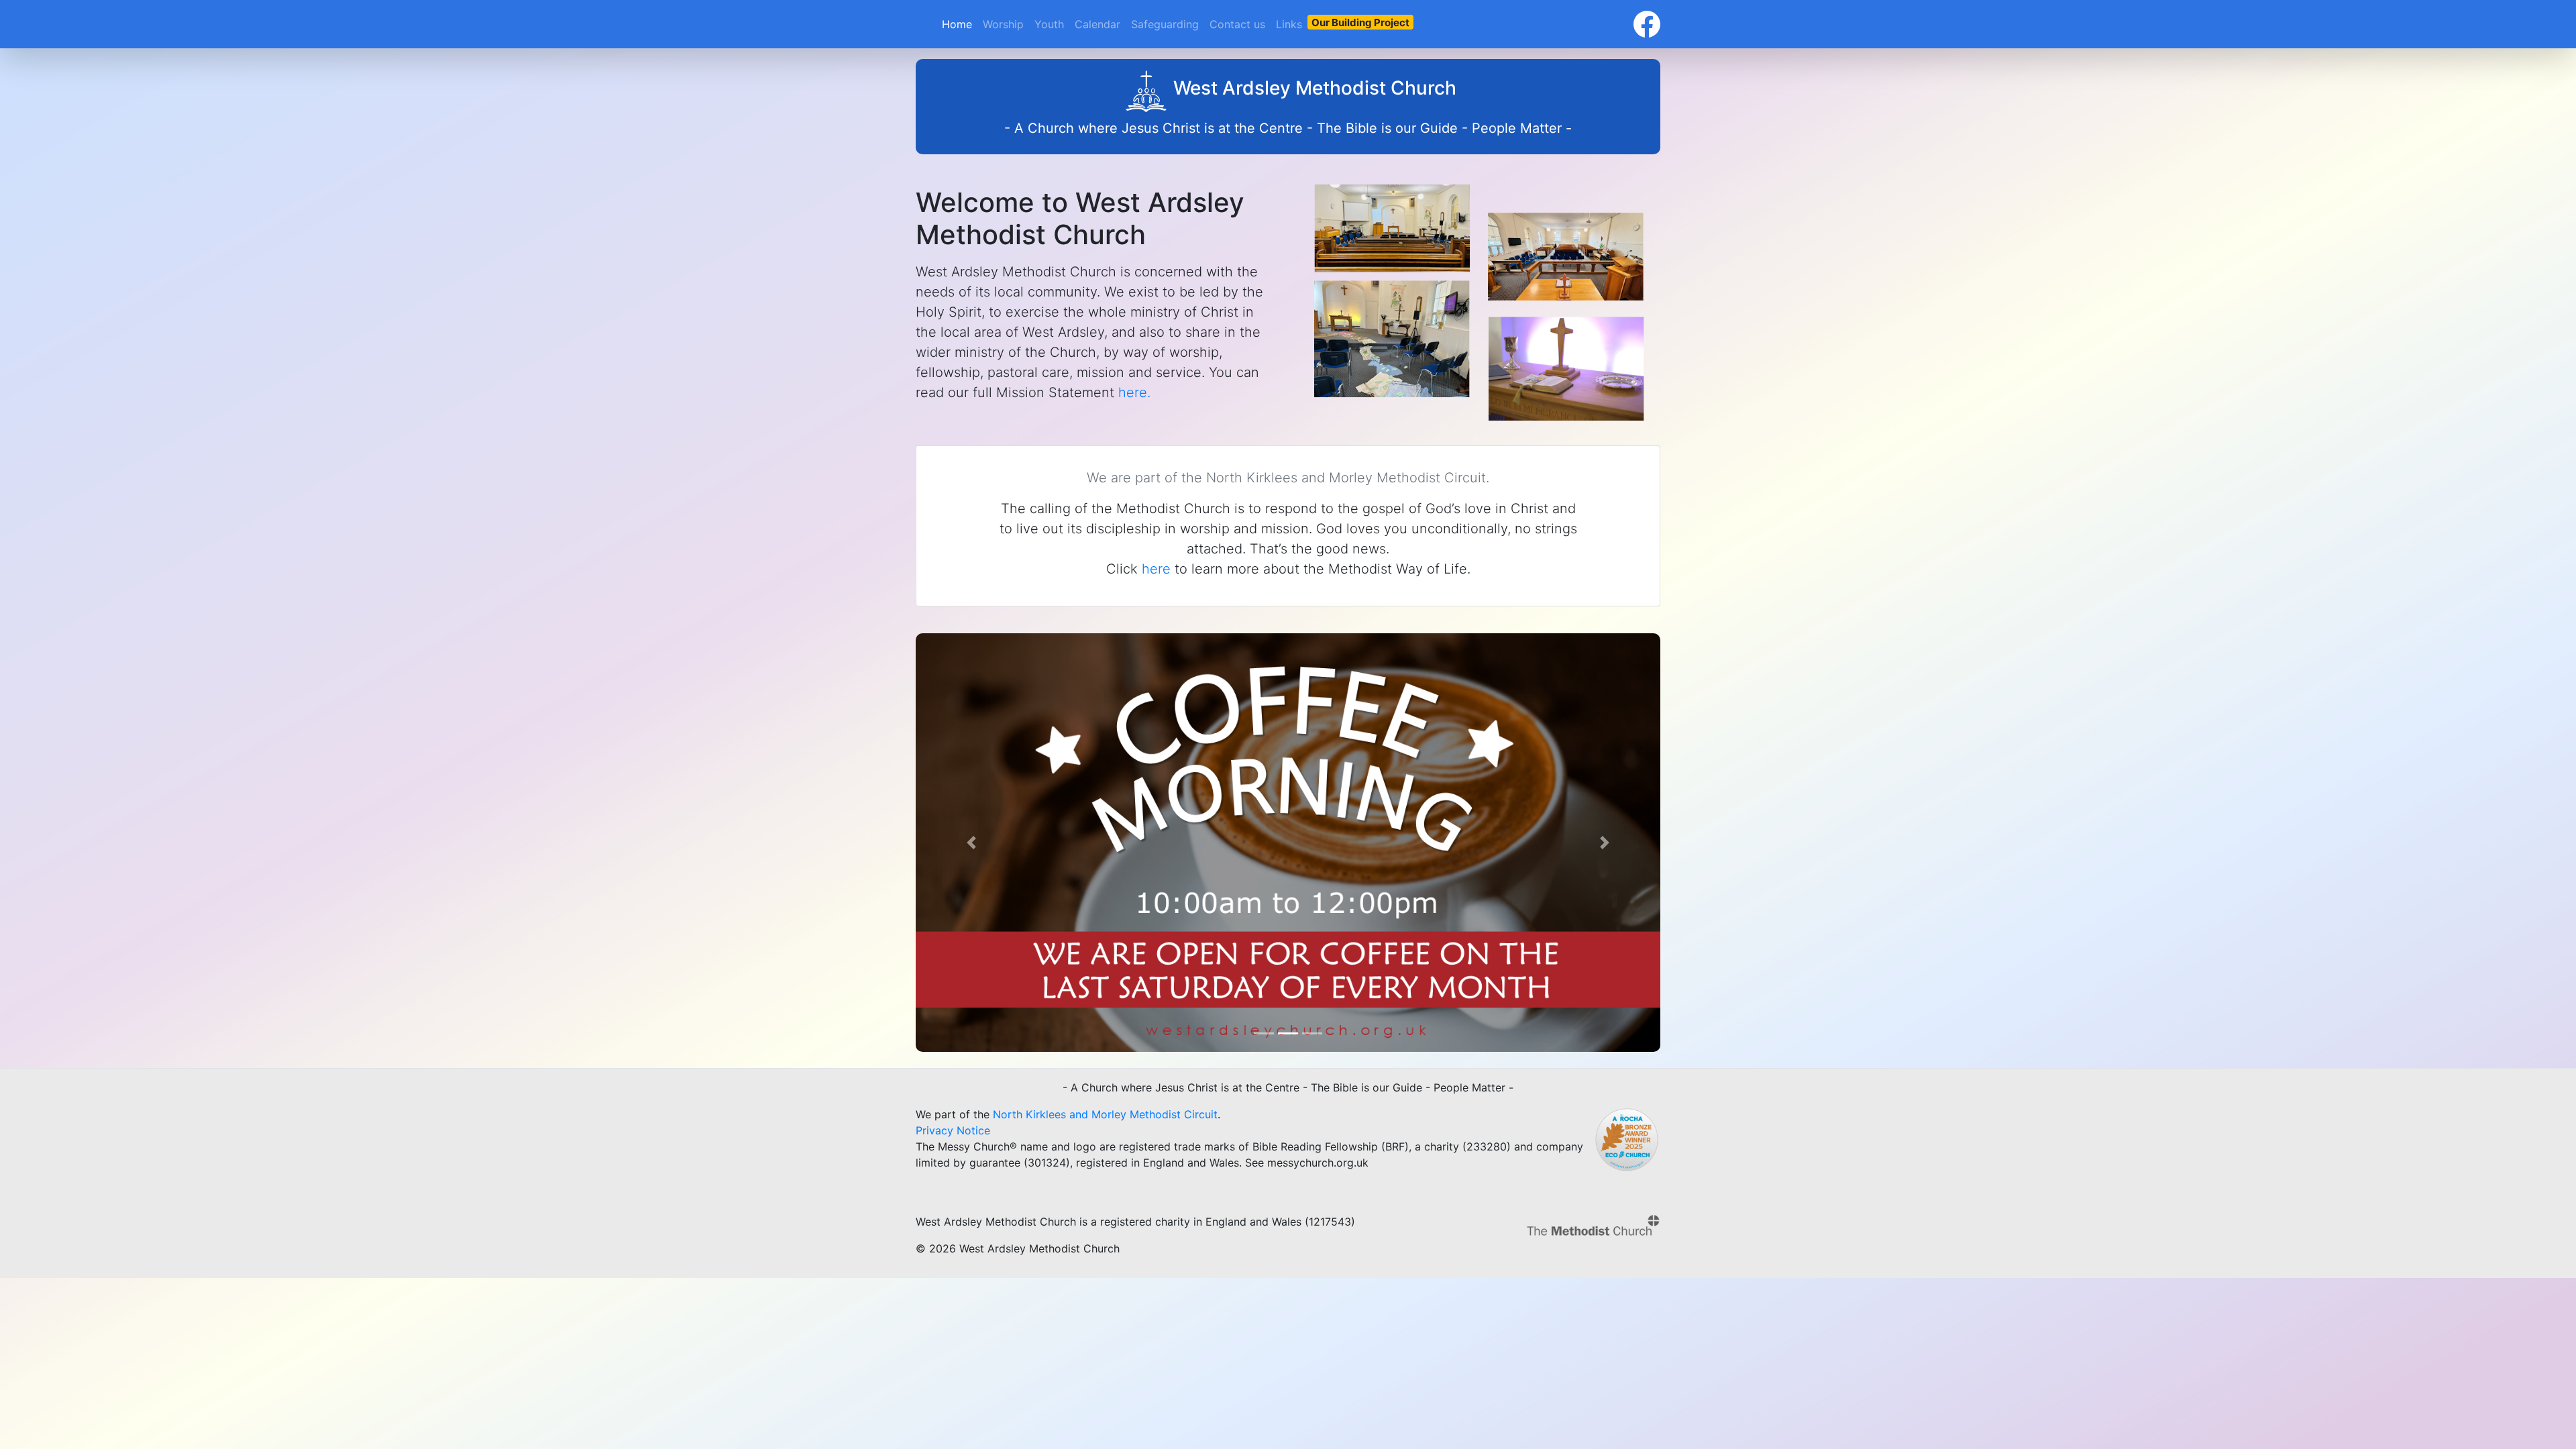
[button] (972, 843)
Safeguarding (1165, 24)
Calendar (1097, 24)
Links (1289, 24)
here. (1134, 392)
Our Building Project (1360, 22)
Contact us (1237, 24)
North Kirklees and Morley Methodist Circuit (1105, 1114)
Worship (1003, 24)
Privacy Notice (953, 1130)
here (1156, 569)
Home (957, 24)
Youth (1049, 24)
